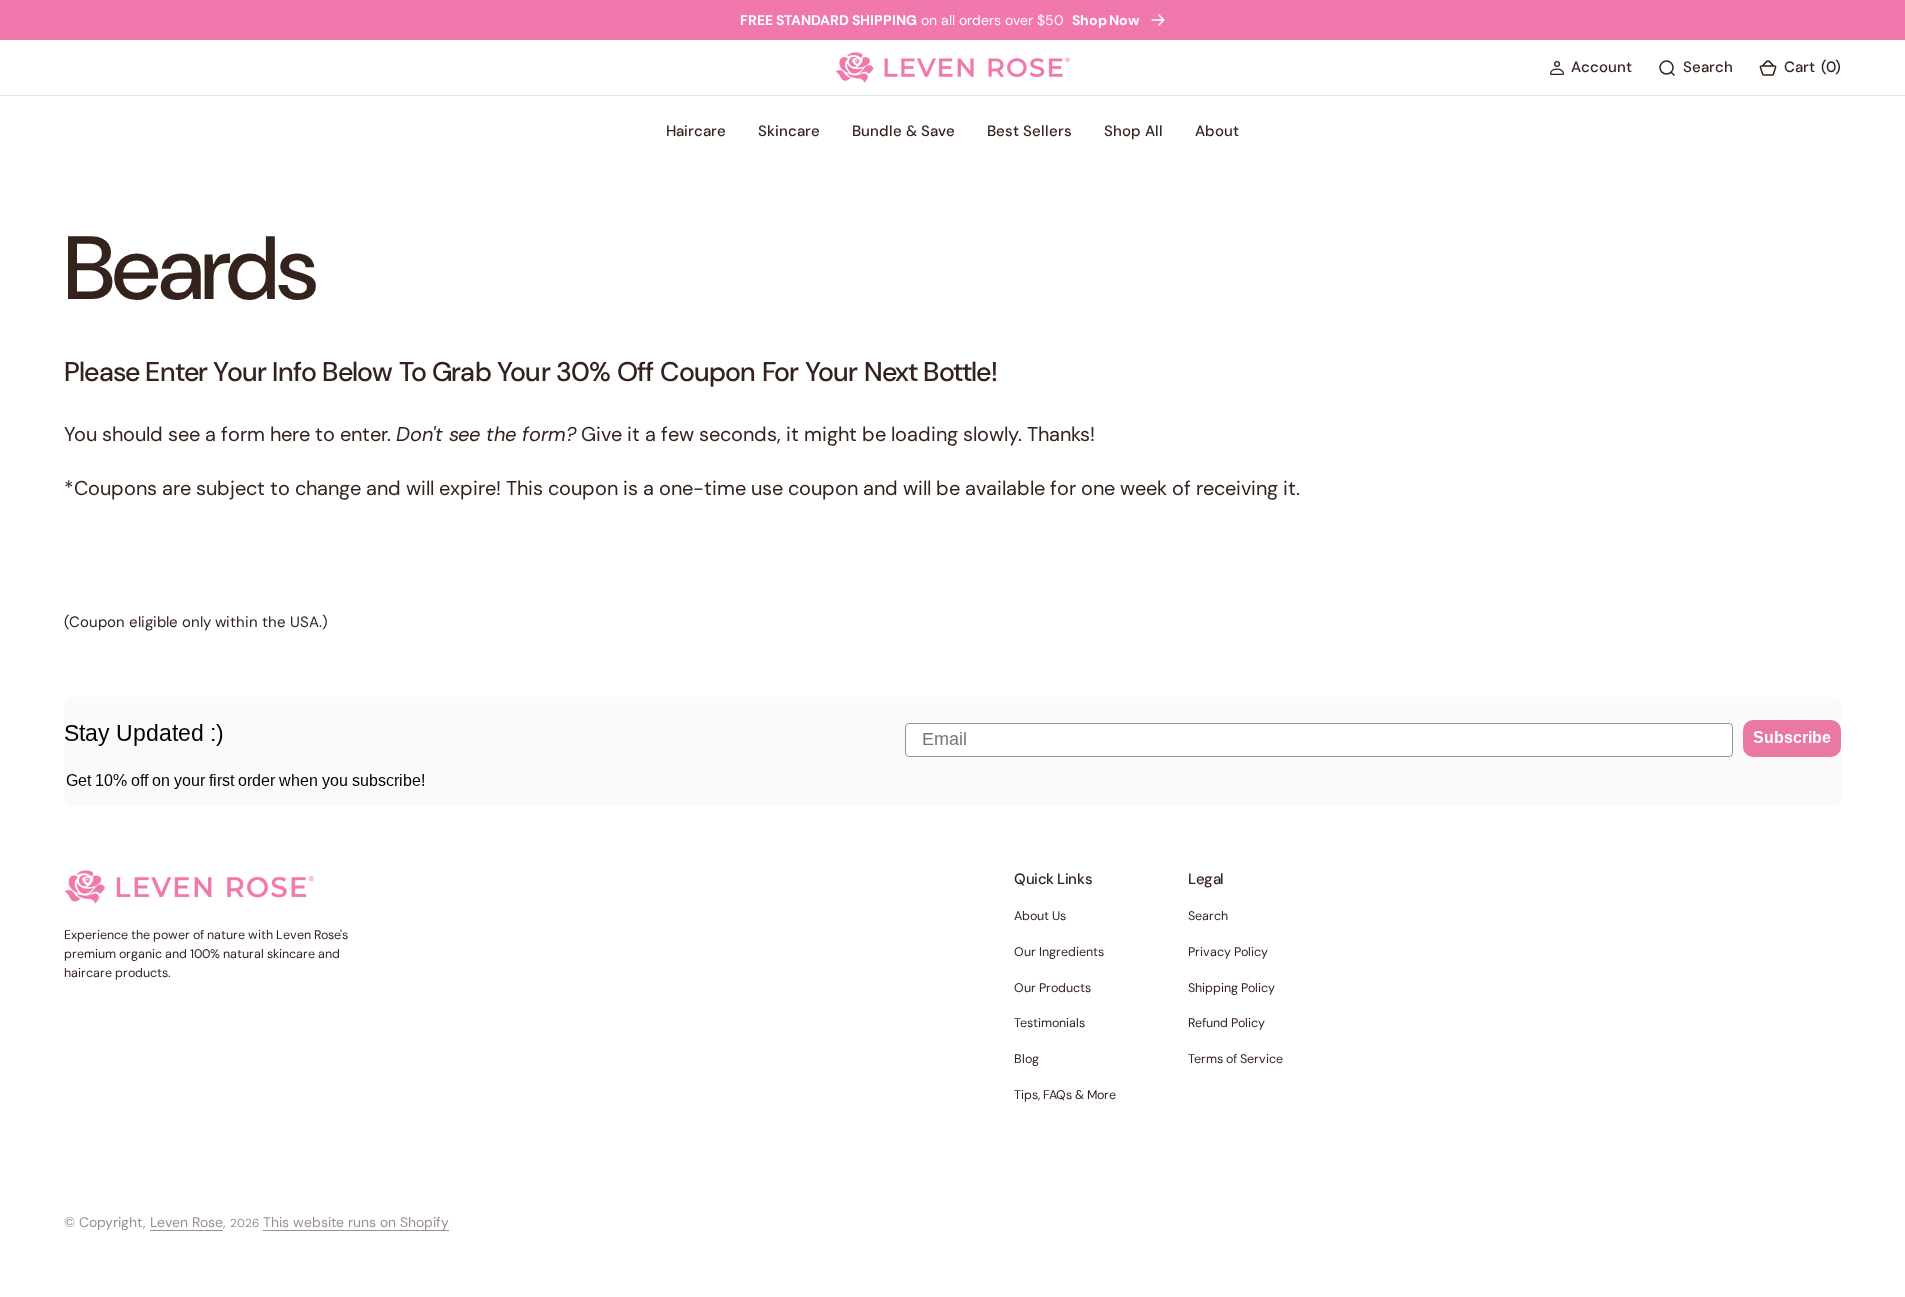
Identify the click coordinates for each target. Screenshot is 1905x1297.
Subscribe (1792, 737)
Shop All (1133, 131)
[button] (1590, 68)
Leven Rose (186, 1222)
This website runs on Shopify (356, 1222)
